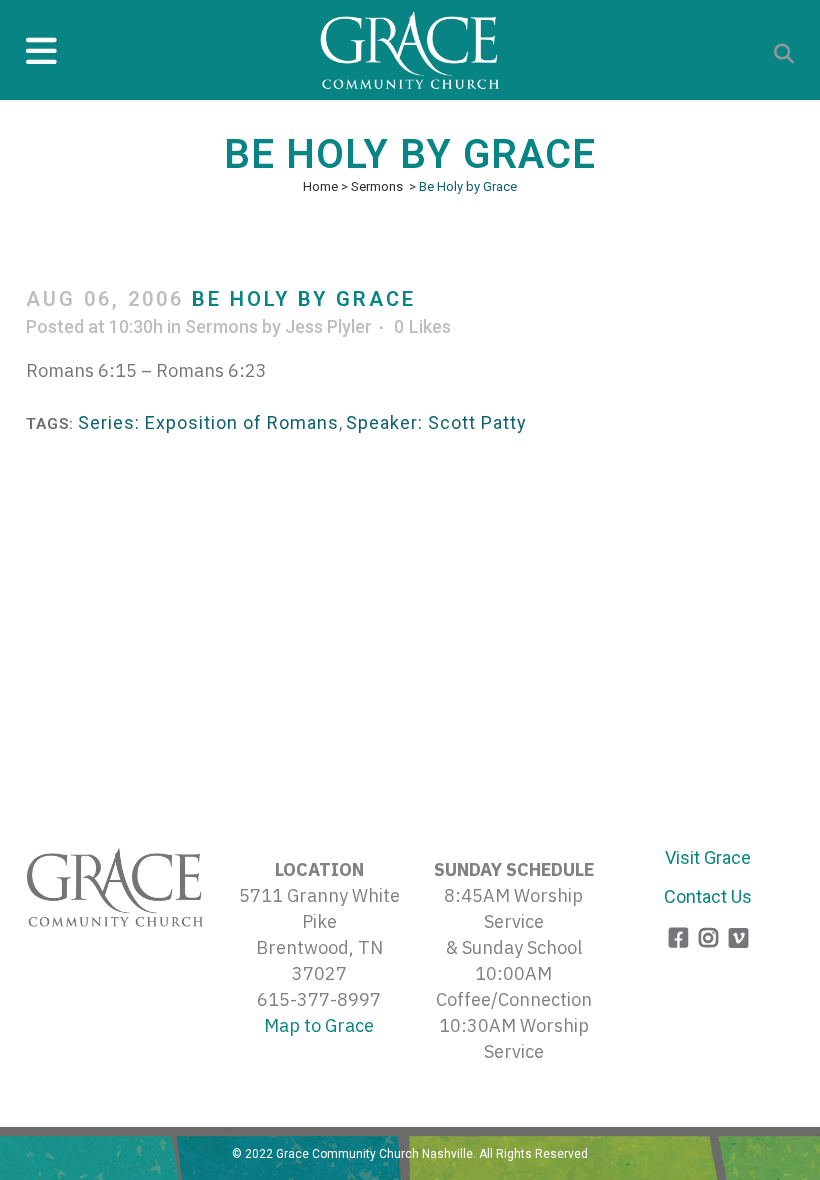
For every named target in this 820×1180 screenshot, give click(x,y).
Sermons (377, 186)
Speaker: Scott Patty (436, 422)
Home (320, 186)
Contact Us (708, 896)
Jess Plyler (328, 326)
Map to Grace (319, 1025)
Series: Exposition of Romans (208, 422)
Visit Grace (708, 857)
